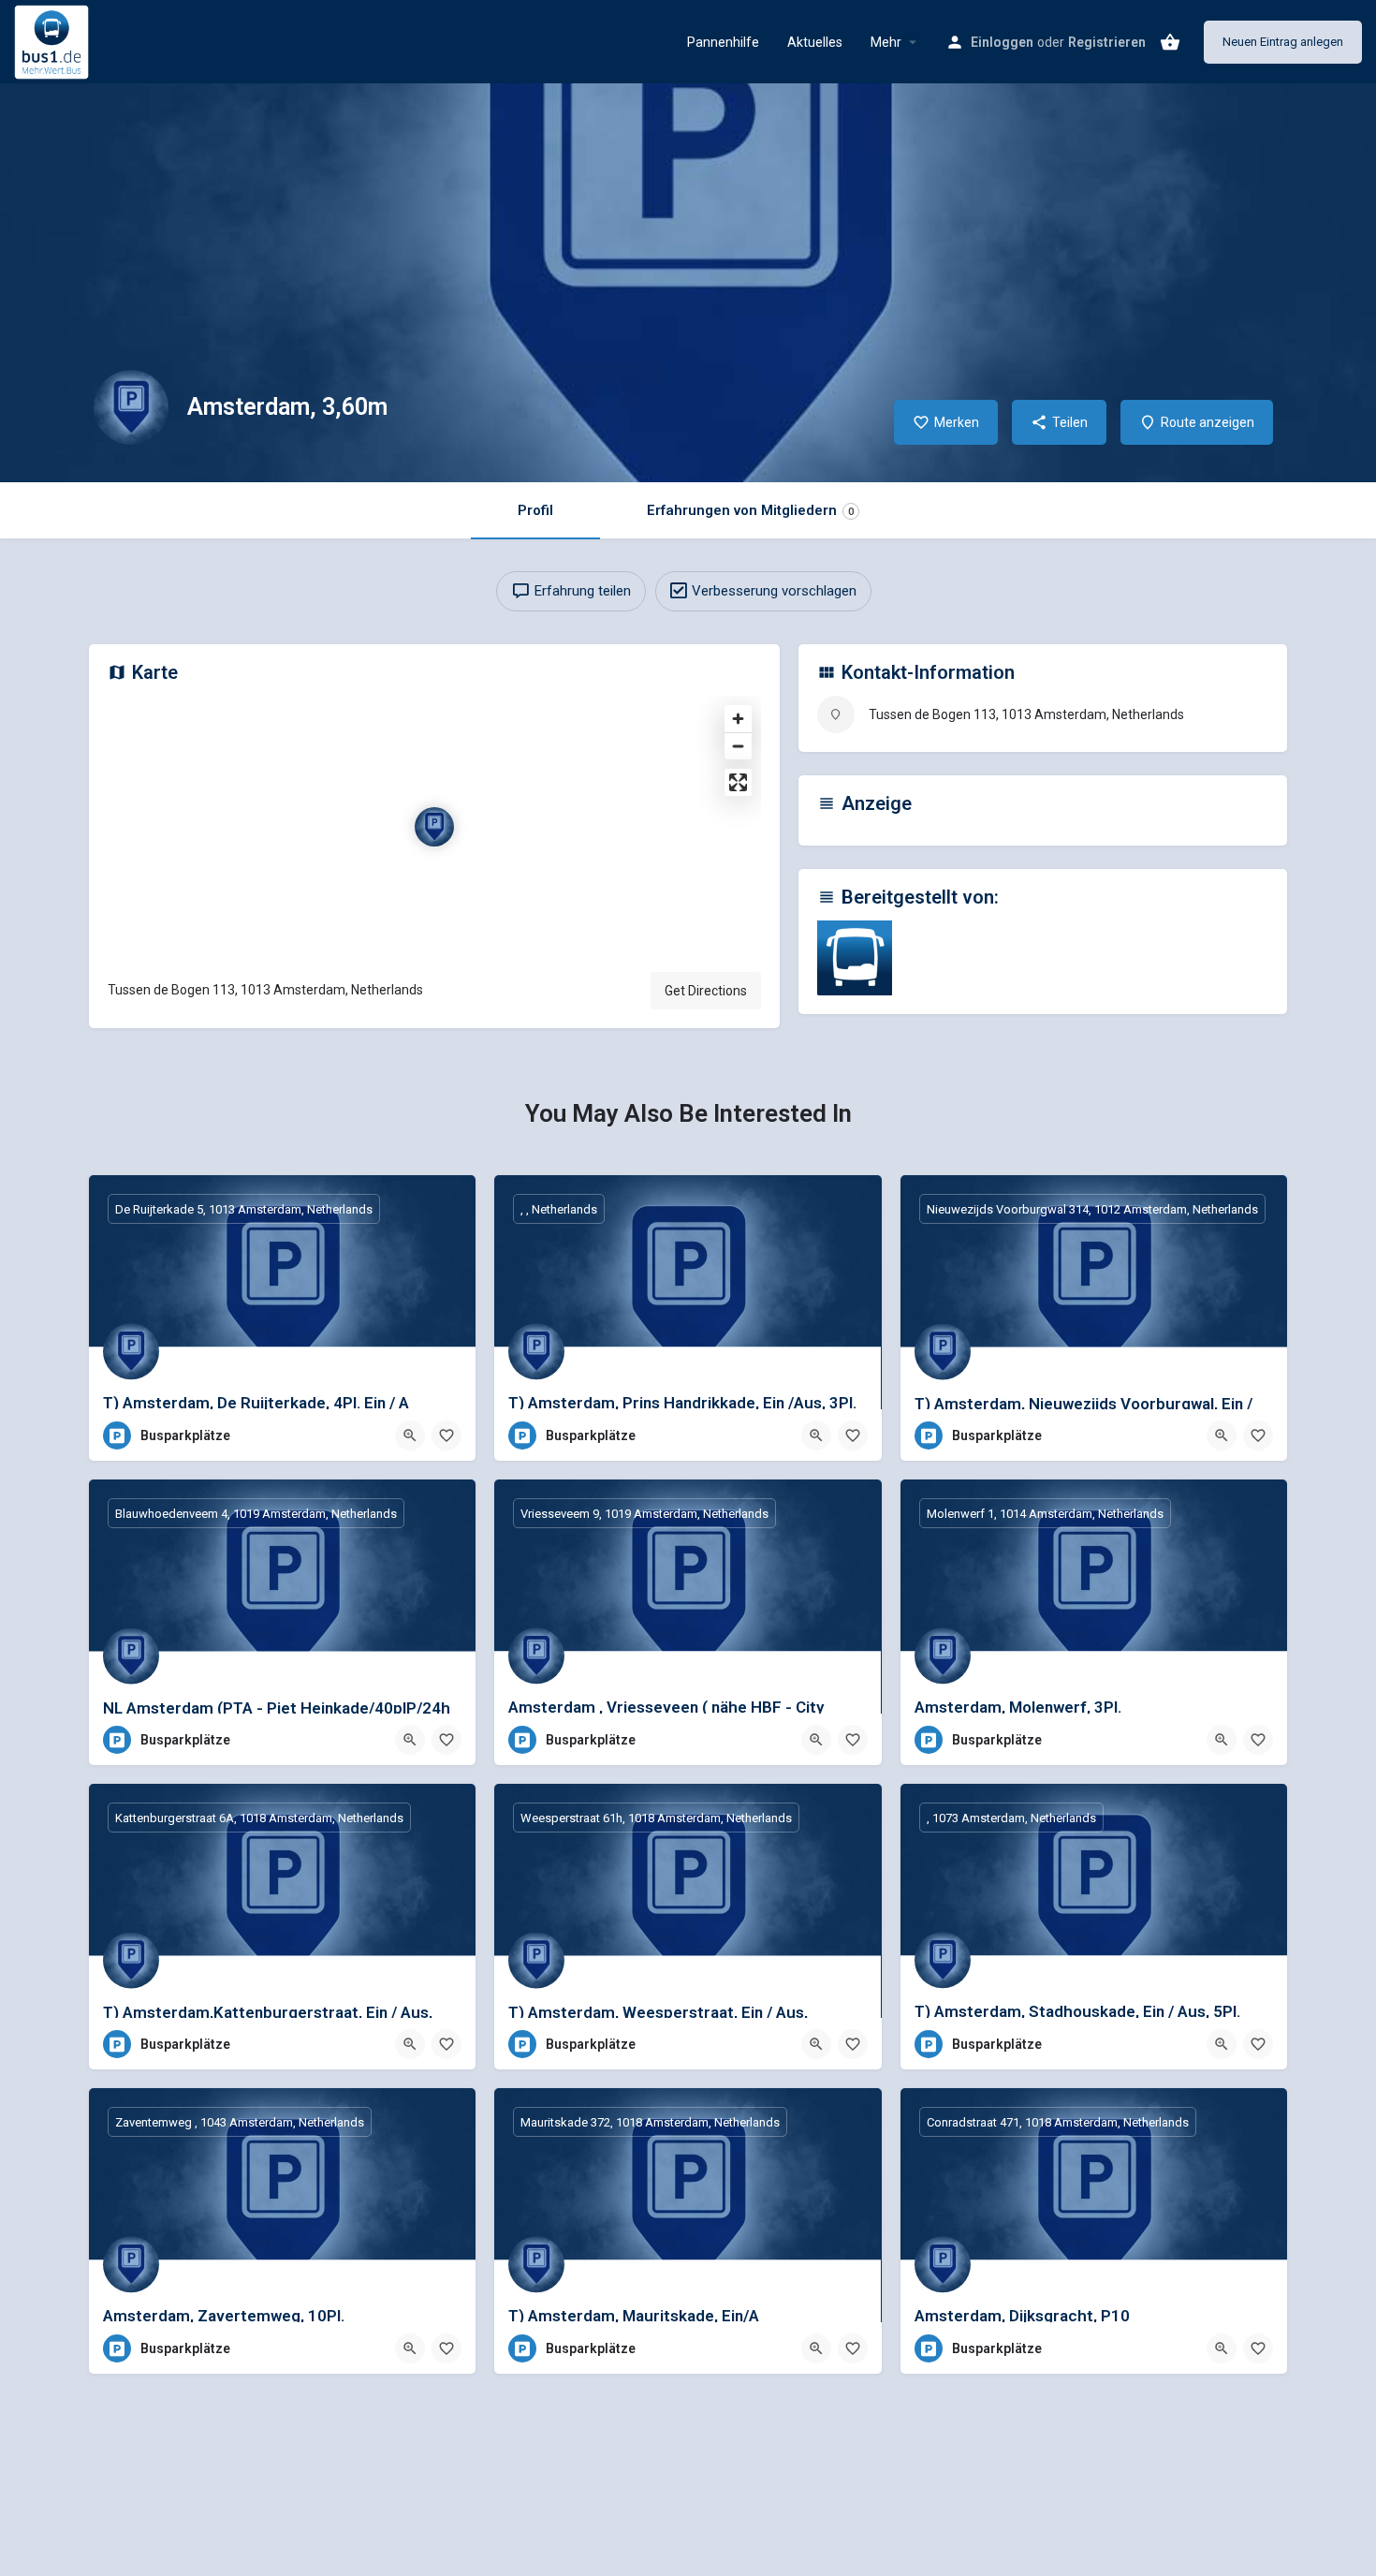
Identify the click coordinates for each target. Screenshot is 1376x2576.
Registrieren (1107, 42)
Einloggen (1002, 42)
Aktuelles (815, 42)
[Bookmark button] (446, 1435)
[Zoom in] (738, 719)
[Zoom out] (738, 746)
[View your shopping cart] (1170, 42)
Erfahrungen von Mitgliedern (750, 510)
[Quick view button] (410, 1435)
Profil (535, 510)
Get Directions (706, 991)
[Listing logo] (131, 407)
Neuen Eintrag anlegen (1283, 42)
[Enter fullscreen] (738, 782)
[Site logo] (54, 40)
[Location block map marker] (434, 827)
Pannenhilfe (723, 42)
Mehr (886, 42)
